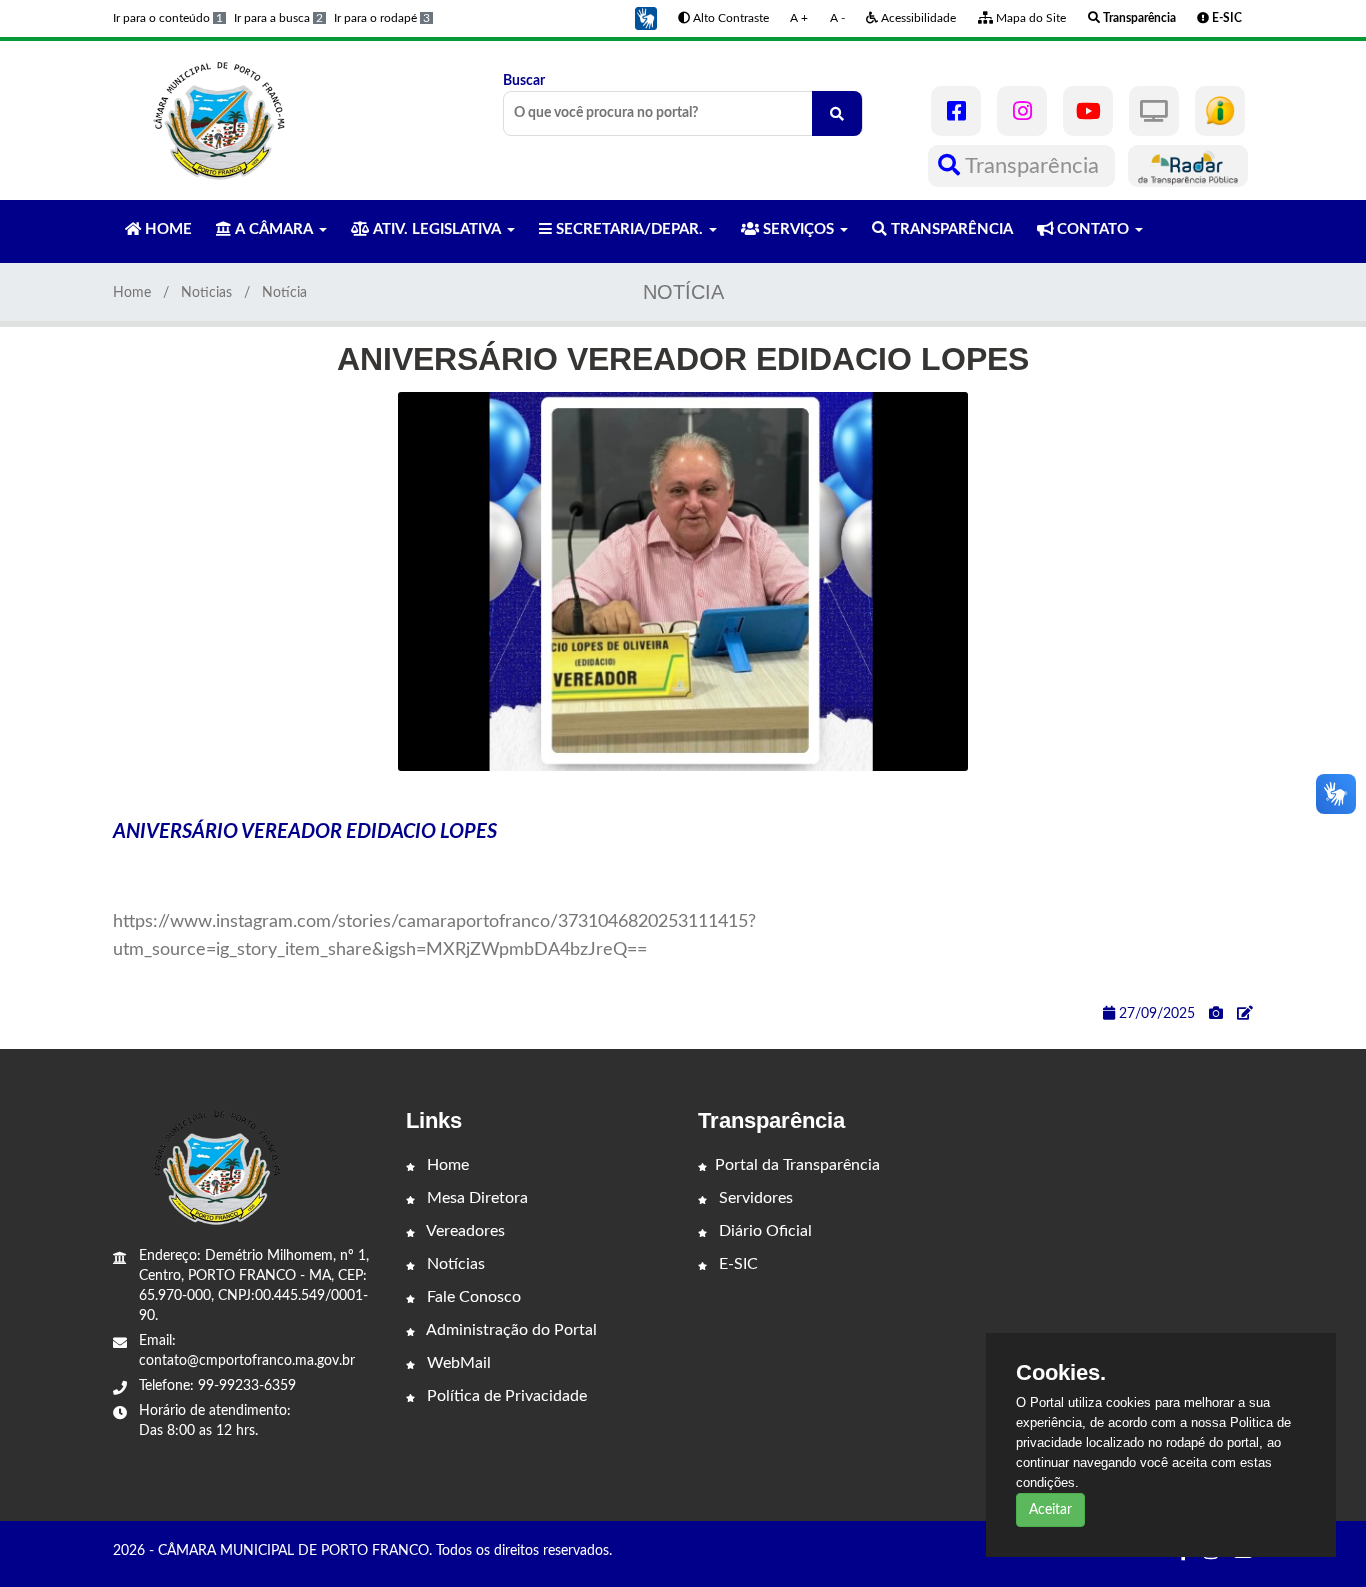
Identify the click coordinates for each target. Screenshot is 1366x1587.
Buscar (524, 81)
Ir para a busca (278, 18)
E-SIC (736, 1264)
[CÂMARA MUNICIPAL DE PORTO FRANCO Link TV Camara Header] (1154, 111)
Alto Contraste (729, 18)
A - (837, 18)
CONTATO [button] (1093, 229)
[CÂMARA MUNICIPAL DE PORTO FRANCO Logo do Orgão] (221, 120)
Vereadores (464, 1231)
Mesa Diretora (475, 1198)
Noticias (206, 293)
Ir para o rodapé (382, 18)
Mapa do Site (1029, 18)
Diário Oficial (763, 1231)
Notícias (454, 1264)
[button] (646, 18)
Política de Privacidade (505, 1396)
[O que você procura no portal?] (837, 113)
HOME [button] (166, 229)
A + (799, 18)
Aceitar (1050, 1510)
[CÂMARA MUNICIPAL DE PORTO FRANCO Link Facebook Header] (956, 111)
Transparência (1032, 166)
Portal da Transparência (797, 1165)
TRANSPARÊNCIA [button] (950, 229)
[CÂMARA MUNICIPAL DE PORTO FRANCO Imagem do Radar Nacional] (1188, 166)
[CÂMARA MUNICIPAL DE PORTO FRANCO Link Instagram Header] (1022, 111)
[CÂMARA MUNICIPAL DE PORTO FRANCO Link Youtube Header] (1088, 111)
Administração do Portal (510, 1330)
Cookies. (1061, 1373)
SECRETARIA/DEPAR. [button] (629, 229)
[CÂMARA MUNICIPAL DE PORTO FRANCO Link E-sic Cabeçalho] (1220, 111)
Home (132, 293)
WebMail (457, 1363)
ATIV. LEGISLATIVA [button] (437, 229)
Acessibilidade (917, 18)
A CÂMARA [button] (274, 229)
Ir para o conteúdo (168, 18)
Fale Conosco (472, 1297)
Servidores (754, 1198)
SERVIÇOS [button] (798, 229)
